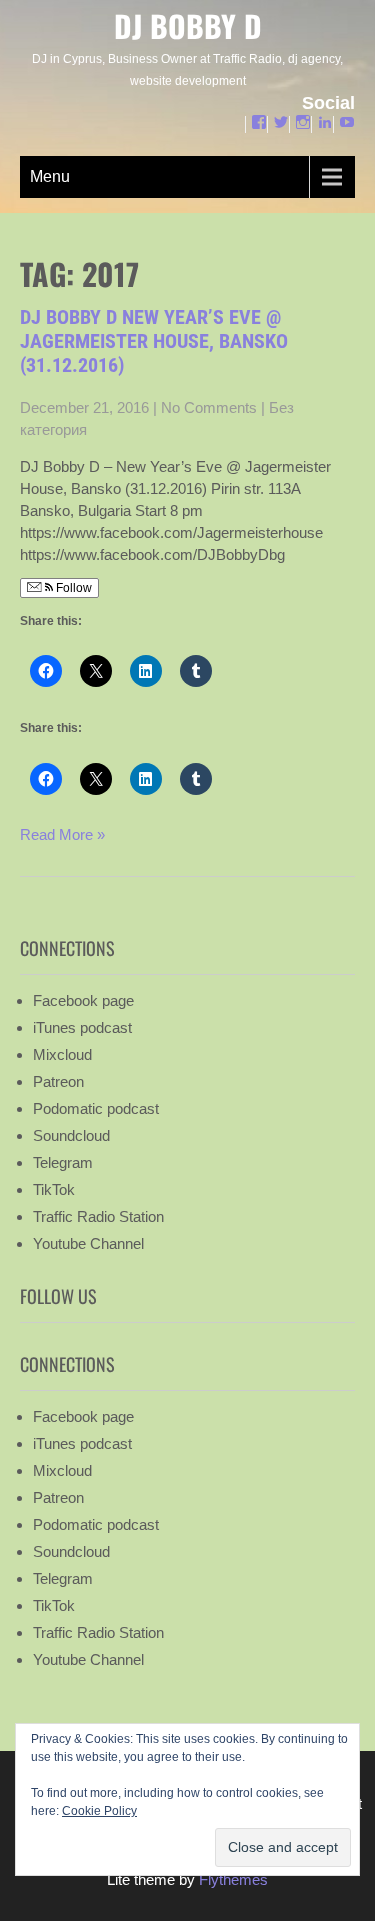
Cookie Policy (99, 1811)
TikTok (54, 1189)
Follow (72, 588)
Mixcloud (62, 1054)
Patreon (58, 1081)
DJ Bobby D (188, 25)
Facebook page (83, 1000)
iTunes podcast (82, 1027)
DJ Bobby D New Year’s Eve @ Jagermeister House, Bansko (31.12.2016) (154, 341)
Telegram (63, 1162)
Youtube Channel (88, 1243)
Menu (50, 176)
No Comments (209, 407)
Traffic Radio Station (98, 1216)
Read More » (62, 834)
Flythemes (231, 1879)
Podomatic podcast (96, 1108)
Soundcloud (71, 1135)
